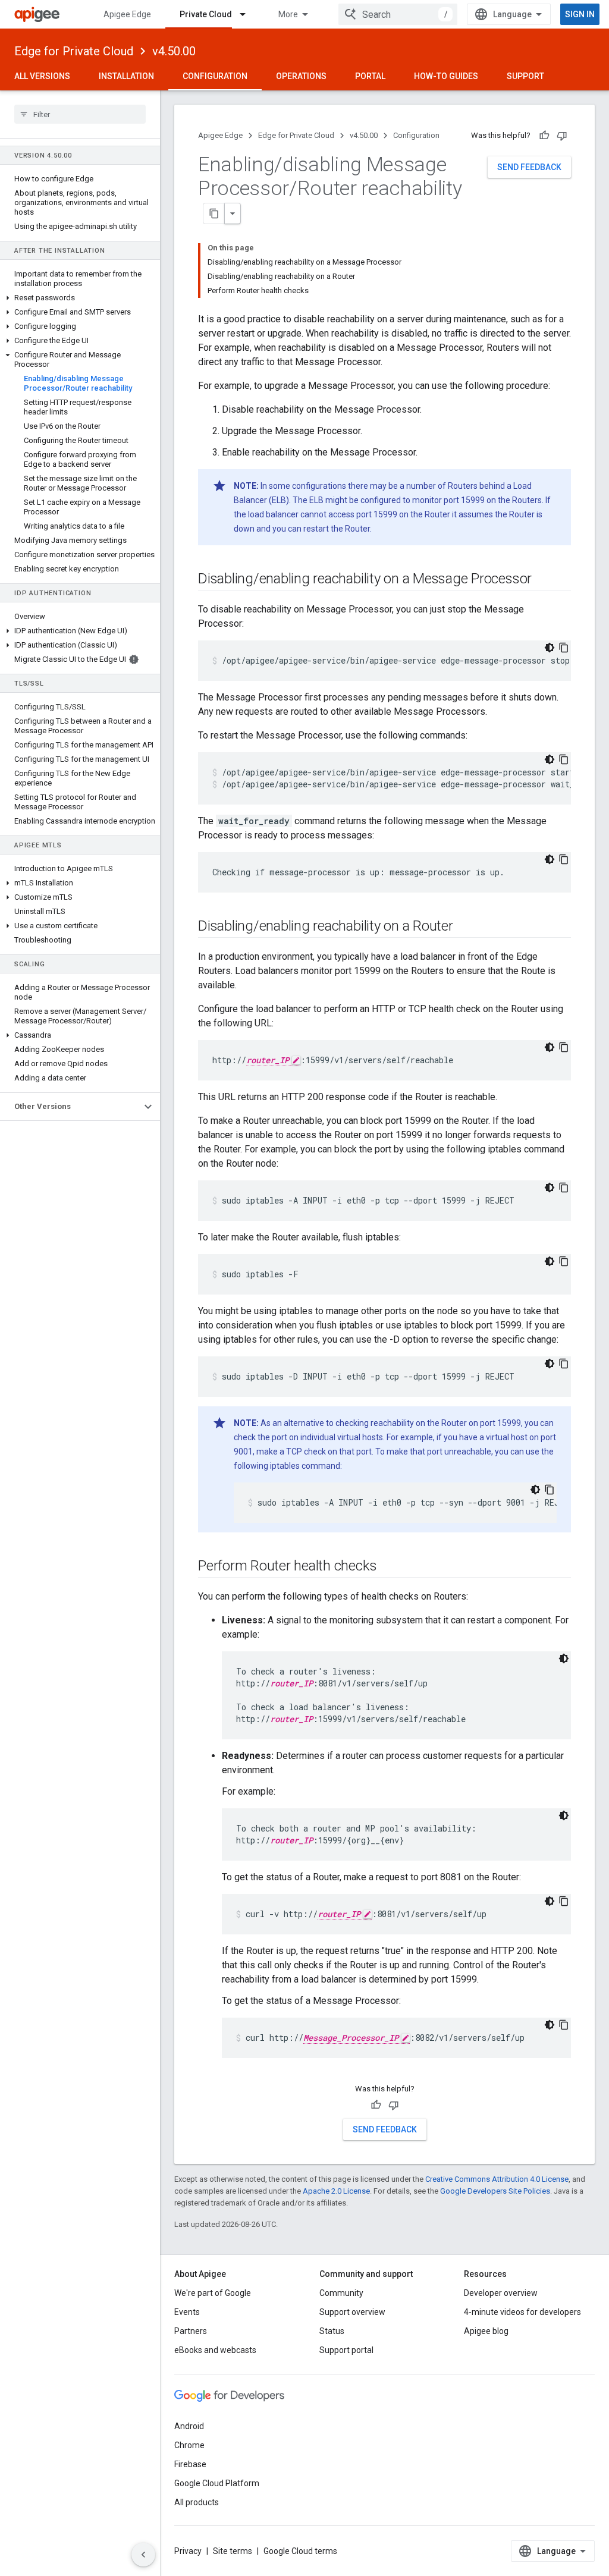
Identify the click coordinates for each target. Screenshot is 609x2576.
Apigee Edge (127, 14)
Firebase (190, 2464)
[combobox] (398, 14)
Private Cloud (206, 14)
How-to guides (446, 76)
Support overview (352, 2312)
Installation (126, 76)
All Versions (42, 76)
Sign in (580, 14)
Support (525, 76)
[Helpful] (544, 136)
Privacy (188, 2551)
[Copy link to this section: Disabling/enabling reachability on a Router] (465, 927)
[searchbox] (80, 114)
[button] (80, 298)
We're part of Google (213, 2293)
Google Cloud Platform (217, 2483)
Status (332, 2331)
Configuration (215, 76)
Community (341, 2293)
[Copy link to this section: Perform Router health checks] (388, 1567)
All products (197, 2502)
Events (187, 2312)
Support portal (346, 2350)
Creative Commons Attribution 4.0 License (497, 2179)
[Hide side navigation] (143, 2555)
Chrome (189, 2445)
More (288, 14)
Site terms (233, 2551)
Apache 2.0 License (336, 2191)
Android (189, 2426)
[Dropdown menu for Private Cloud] (248, 14)
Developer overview (501, 2293)
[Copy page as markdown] (214, 213)
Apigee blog (486, 2331)
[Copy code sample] (564, 648)
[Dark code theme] (550, 648)
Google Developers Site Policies (495, 2191)
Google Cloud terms (300, 2551)
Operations (301, 76)
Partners (191, 2331)
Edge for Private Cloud (74, 51)
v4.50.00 (174, 51)
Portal (370, 76)
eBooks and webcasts (215, 2350)
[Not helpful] (562, 136)
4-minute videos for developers (522, 2312)
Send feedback (529, 167)
